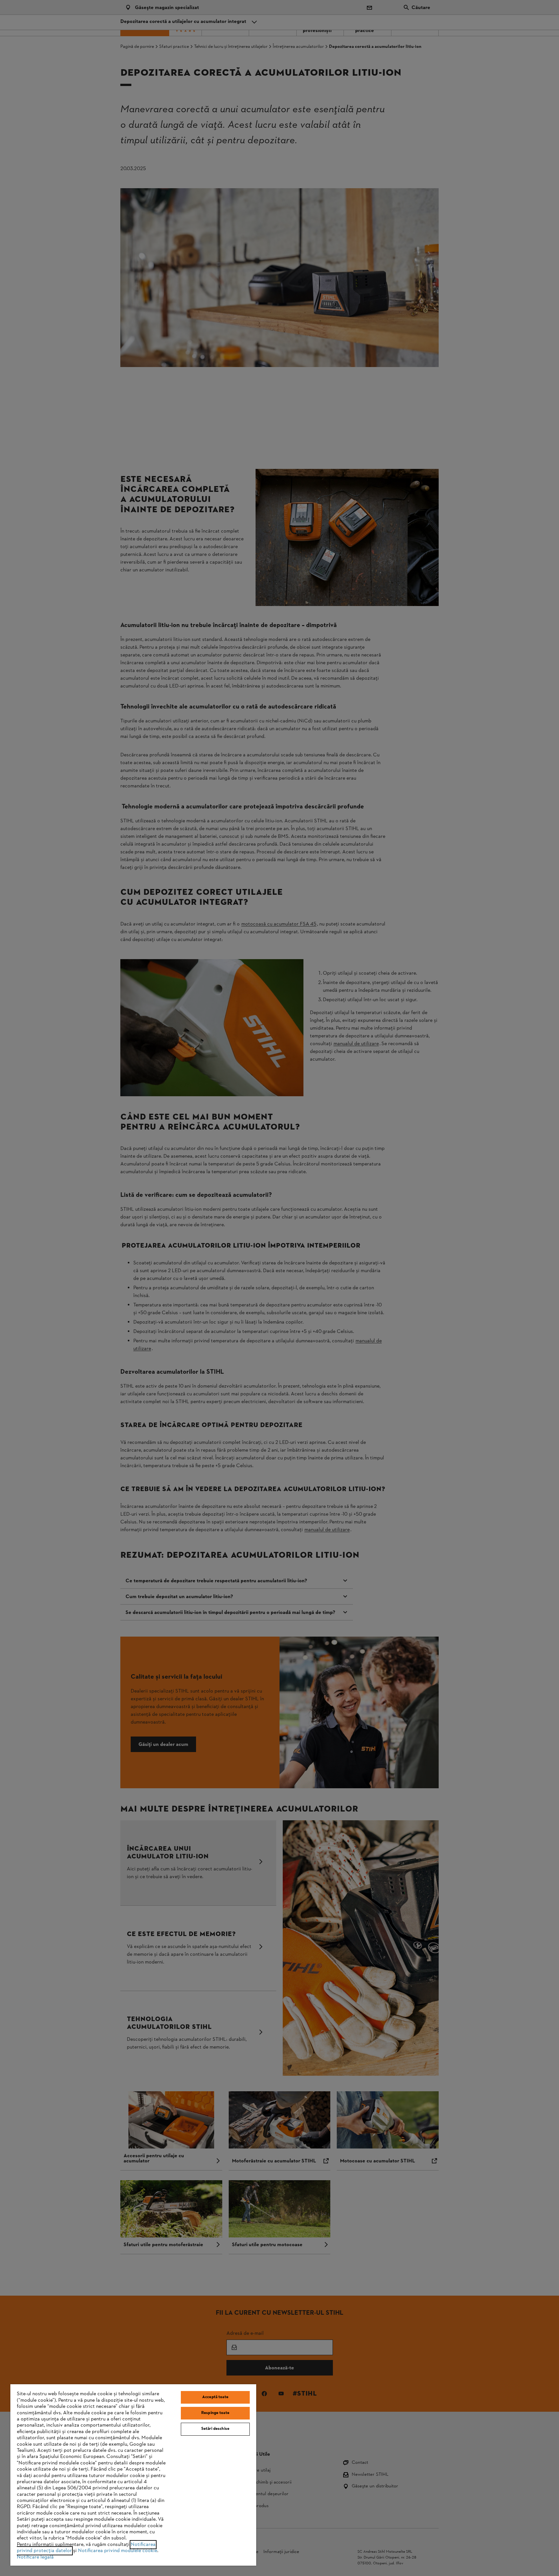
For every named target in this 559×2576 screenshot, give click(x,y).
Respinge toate (215, 2413)
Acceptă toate (215, 2397)
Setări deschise (215, 2429)
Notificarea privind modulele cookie (118, 2551)
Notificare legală (35, 2557)
